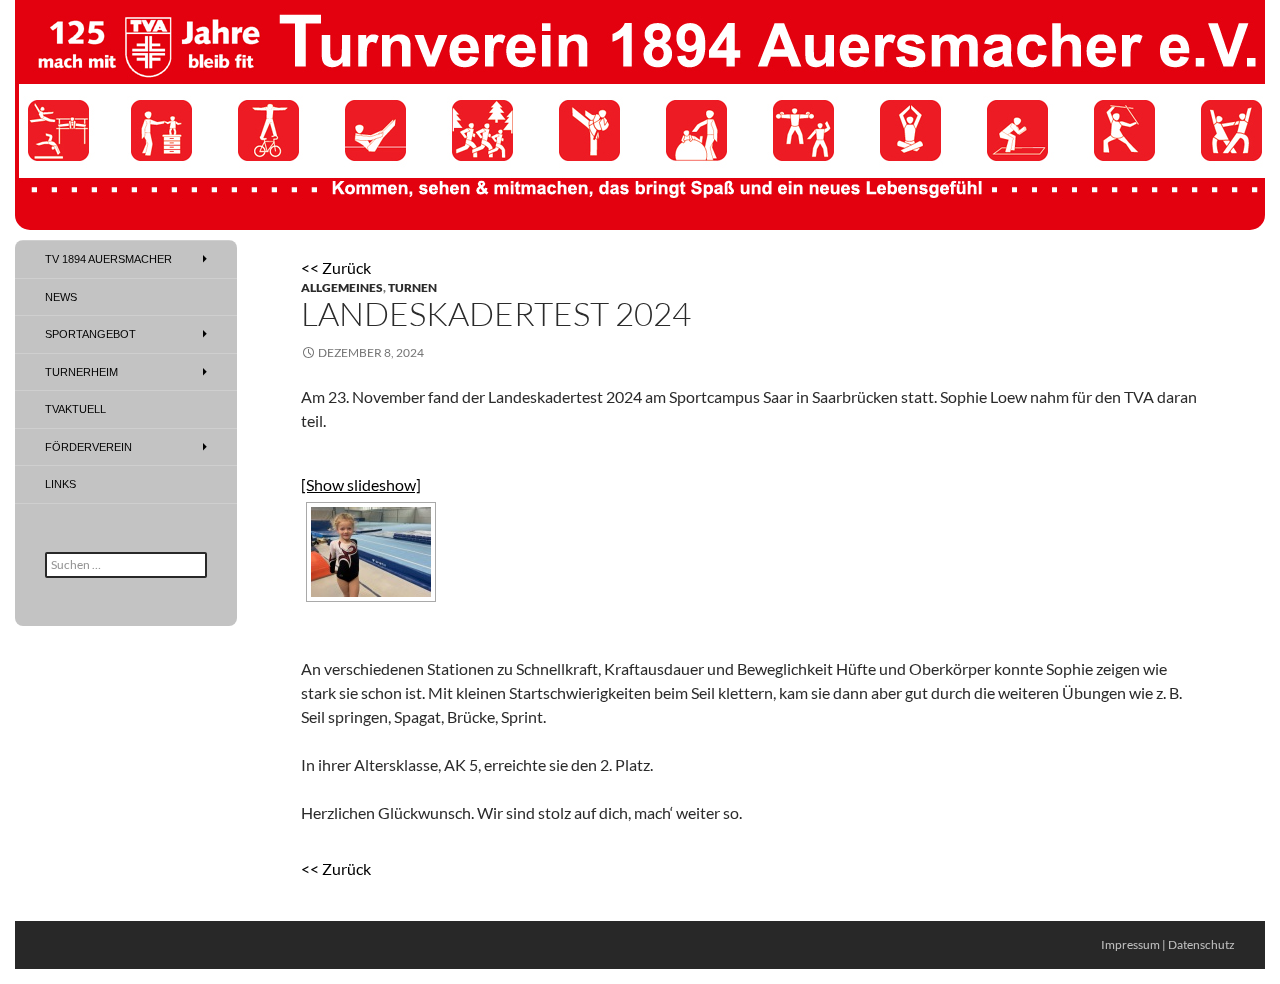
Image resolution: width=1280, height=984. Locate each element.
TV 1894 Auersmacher (108, 259)
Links (60, 484)
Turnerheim (81, 372)
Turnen (412, 287)
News (61, 297)
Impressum (1130, 944)
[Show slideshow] (361, 484)
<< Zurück (336, 267)
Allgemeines (342, 287)
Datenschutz (1201, 944)
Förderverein (88, 447)
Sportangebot (90, 334)
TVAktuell (75, 409)
